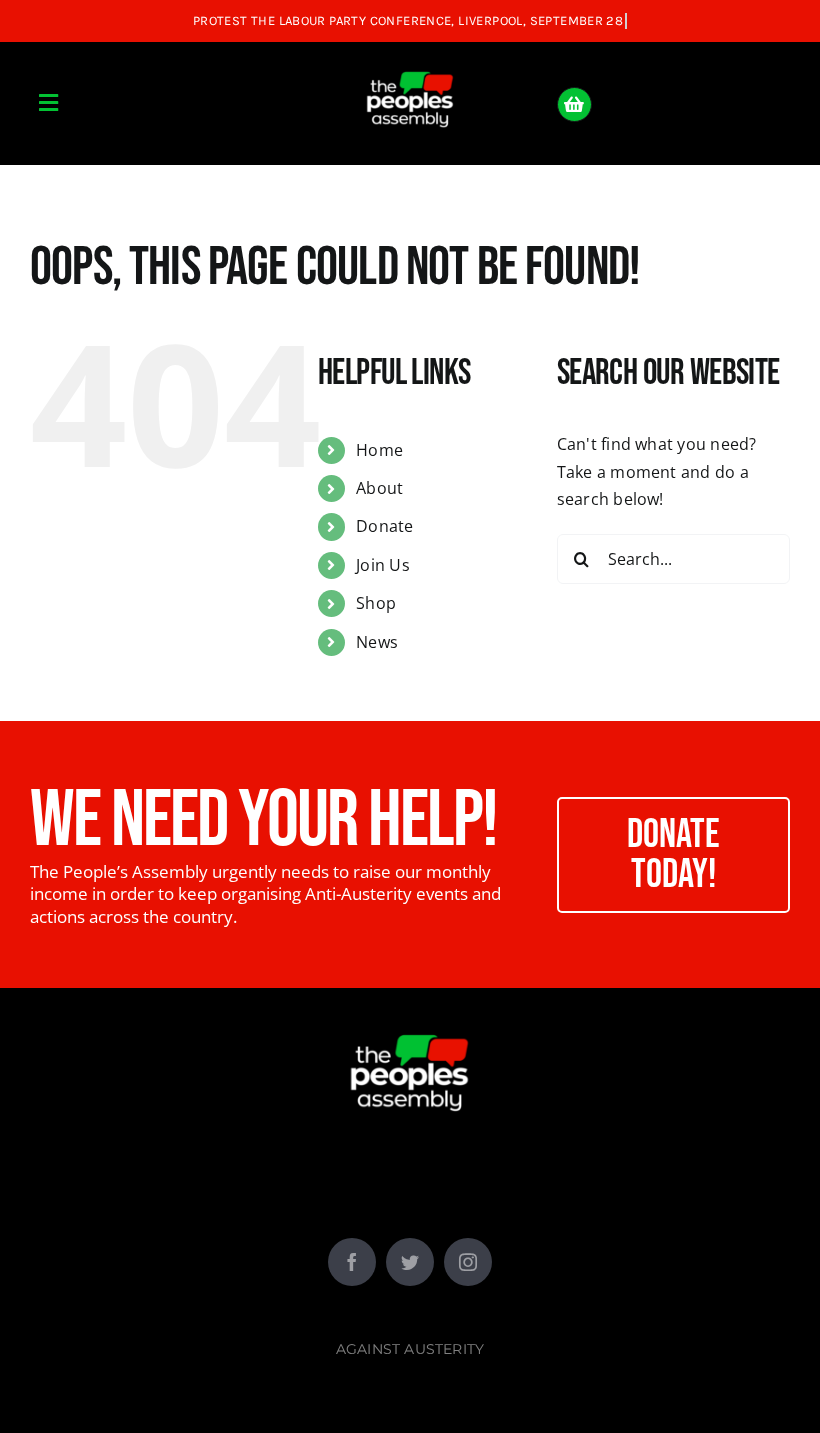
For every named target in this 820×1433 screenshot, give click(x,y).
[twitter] (410, 1262)
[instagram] (468, 1262)
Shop (376, 603)
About (379, 488)
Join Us (383, 565)
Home (379, 450)
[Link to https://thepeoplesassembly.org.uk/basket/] (574, 104)
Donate (384, 526)
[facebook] (352, 1262)
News (377, 642)
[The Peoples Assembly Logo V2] (410, 60)
